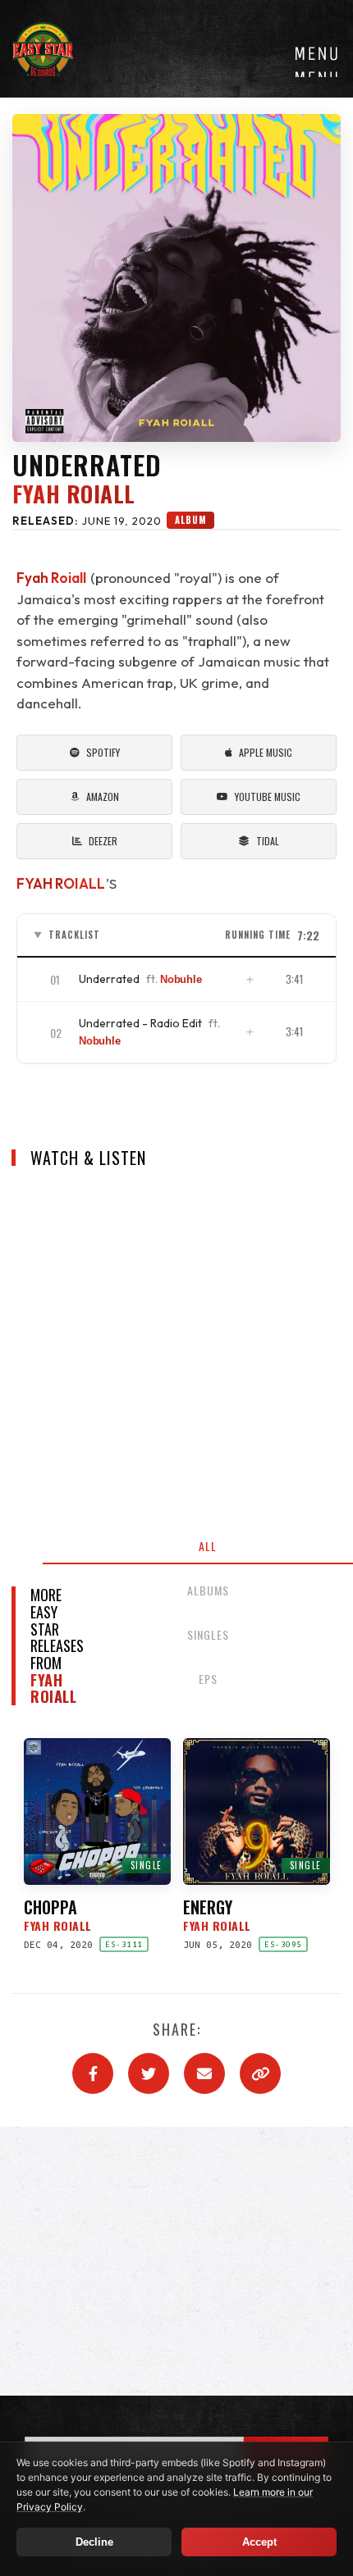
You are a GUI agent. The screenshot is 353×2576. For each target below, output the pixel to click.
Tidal (268, 841)
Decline (94, 2542)
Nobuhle (181, 979)
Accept (259, 2542)
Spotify (103, 752)
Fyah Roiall (74, 494)
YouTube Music (268, 796)
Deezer (103, 841)
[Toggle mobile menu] (316, 59)
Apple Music (266, 752)
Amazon (103, 796)
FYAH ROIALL (61, 883)
